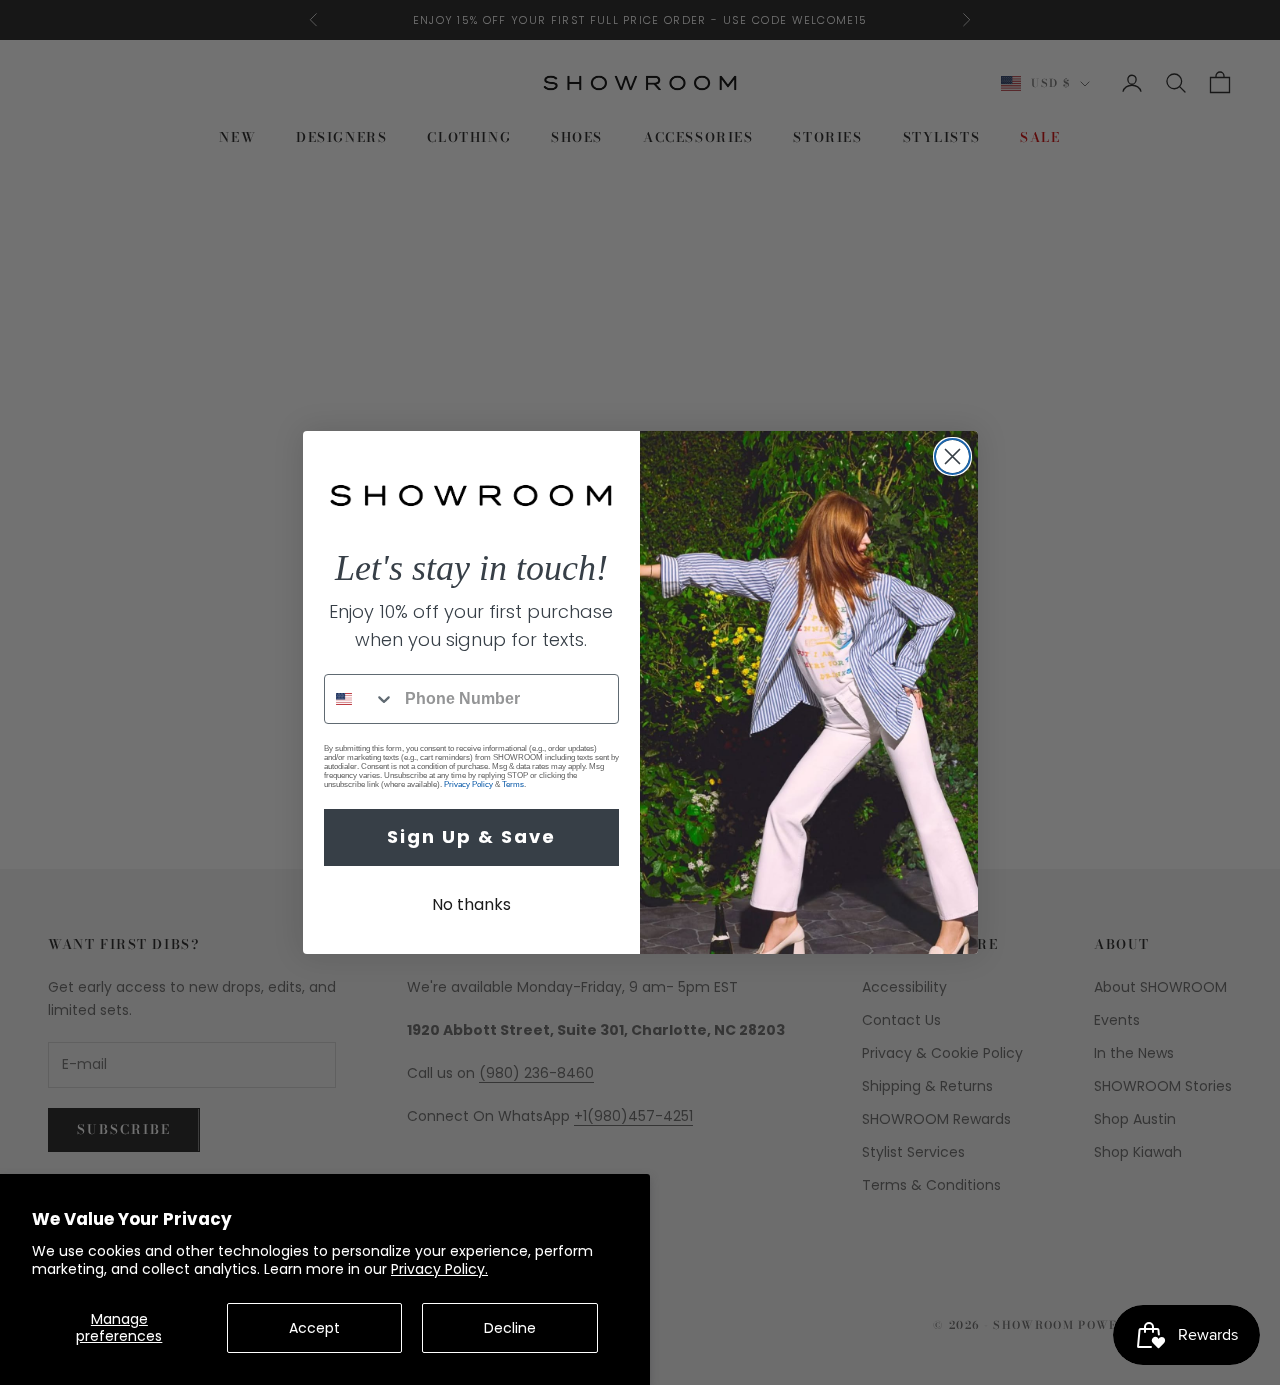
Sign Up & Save (471, 836)
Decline (510, 1328)
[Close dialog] (952, 456)
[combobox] (360, 699)
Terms (513, 784)
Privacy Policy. (439, 1269)
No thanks (471, 904)
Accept (314, 1328)
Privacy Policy (468, 784)
